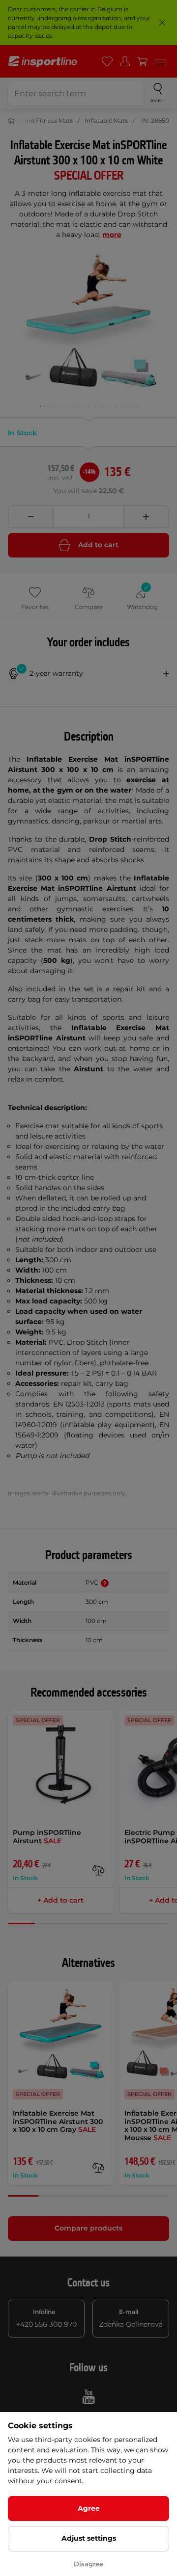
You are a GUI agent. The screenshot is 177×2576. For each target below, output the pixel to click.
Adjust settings (89, 2538)
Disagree (88, 2564)
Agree (89, 2508)
